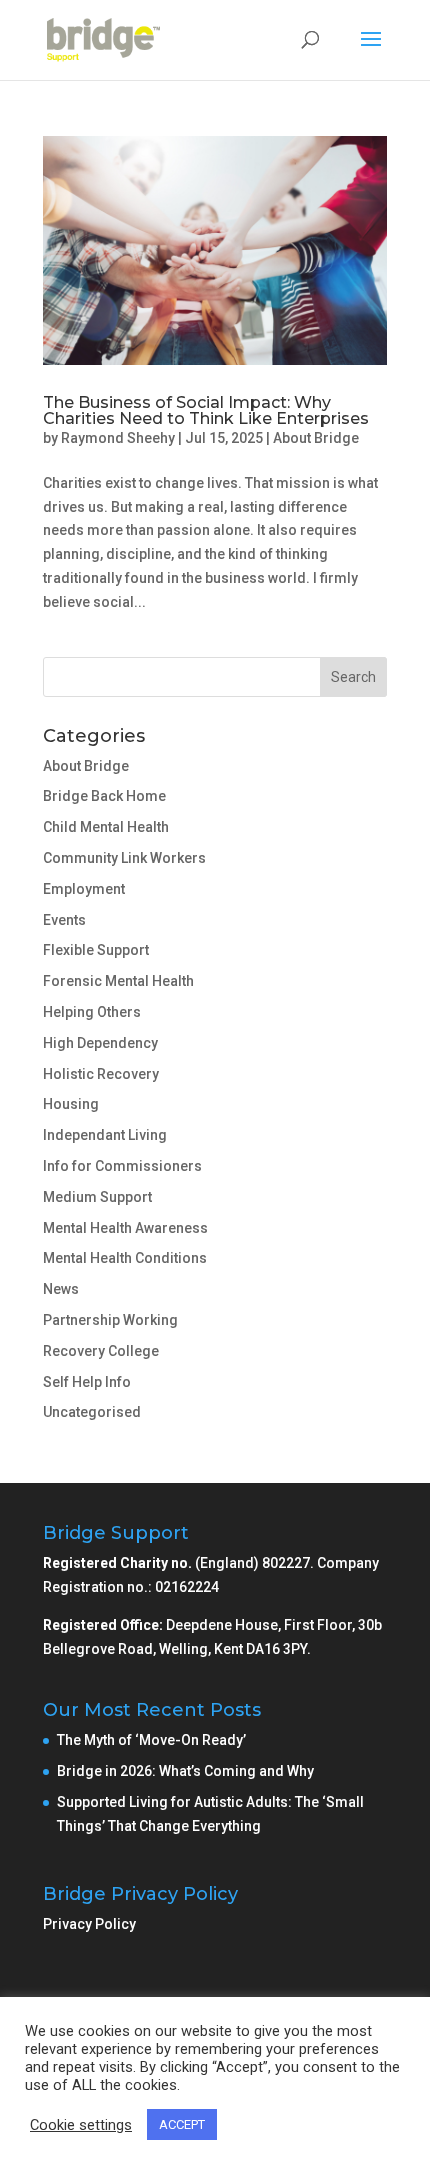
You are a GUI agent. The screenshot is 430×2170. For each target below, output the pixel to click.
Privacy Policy (89, 1924)
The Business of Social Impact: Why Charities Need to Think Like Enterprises (206, 410)
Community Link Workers (124, 858)
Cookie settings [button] (81, 2125)
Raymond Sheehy (118, 438)
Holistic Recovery (101, 1074)
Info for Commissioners (122, 1166)
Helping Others (92, 1012)
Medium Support (97, 1197)
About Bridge (316, 438)
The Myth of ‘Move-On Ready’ (153, 1740)
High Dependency (100, 1043)
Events (64, 920)
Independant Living (105, 1135)
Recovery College (101, 1351)
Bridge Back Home (104, 796)
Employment (84, 889)
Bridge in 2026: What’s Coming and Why (187, 1771)
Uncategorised (92, 1412)
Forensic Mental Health (118, 981)
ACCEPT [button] (182, 2124)
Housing (71, 1104)
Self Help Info (87, 1382)
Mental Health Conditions (125, 1258)
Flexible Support (96, 950)
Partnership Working (110, 1320)
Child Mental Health (106, 827)
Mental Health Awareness (125, 1228)
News (61, 1289)
